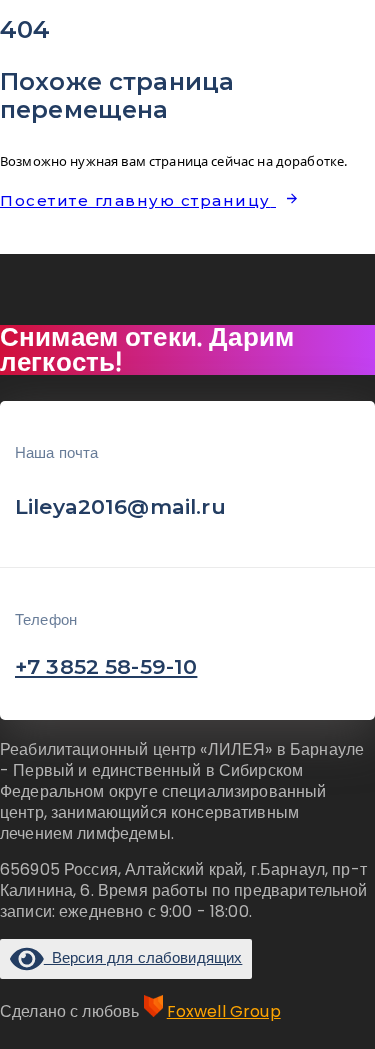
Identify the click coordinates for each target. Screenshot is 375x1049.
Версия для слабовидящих (143, 957)
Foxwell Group (224, 1011)
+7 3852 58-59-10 (106, 666)
